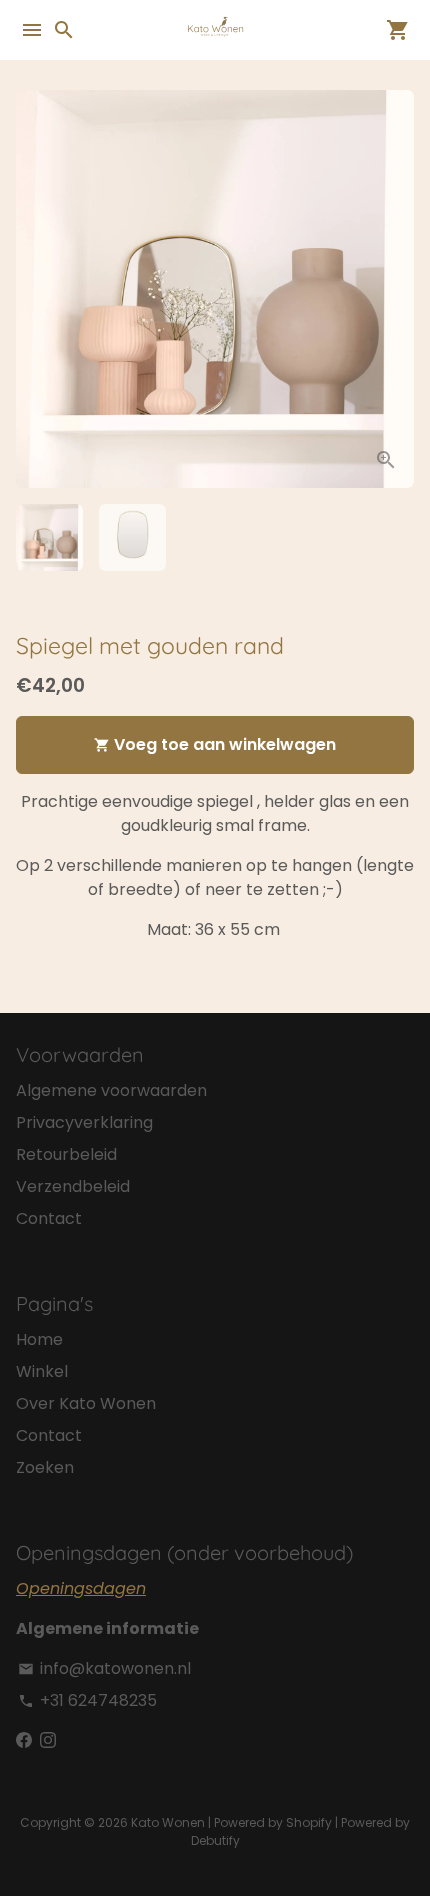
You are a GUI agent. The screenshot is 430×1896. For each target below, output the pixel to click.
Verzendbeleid (73, 1186)
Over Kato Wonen (86, 1403)
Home (39, 1339)
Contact (49, 1218)
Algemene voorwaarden (111, 1090)
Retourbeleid (66, 1154)
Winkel (42, 1371)
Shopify (309, 1822)
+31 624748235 (87, 1700)
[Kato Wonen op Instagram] (48, 1740)
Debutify (215, 1840)
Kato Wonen (168, 1822)
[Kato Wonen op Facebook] (24, 1740)
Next (395, 289)
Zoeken (45, 1467)
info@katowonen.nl (104, 1668)
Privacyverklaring (84, 1122)
